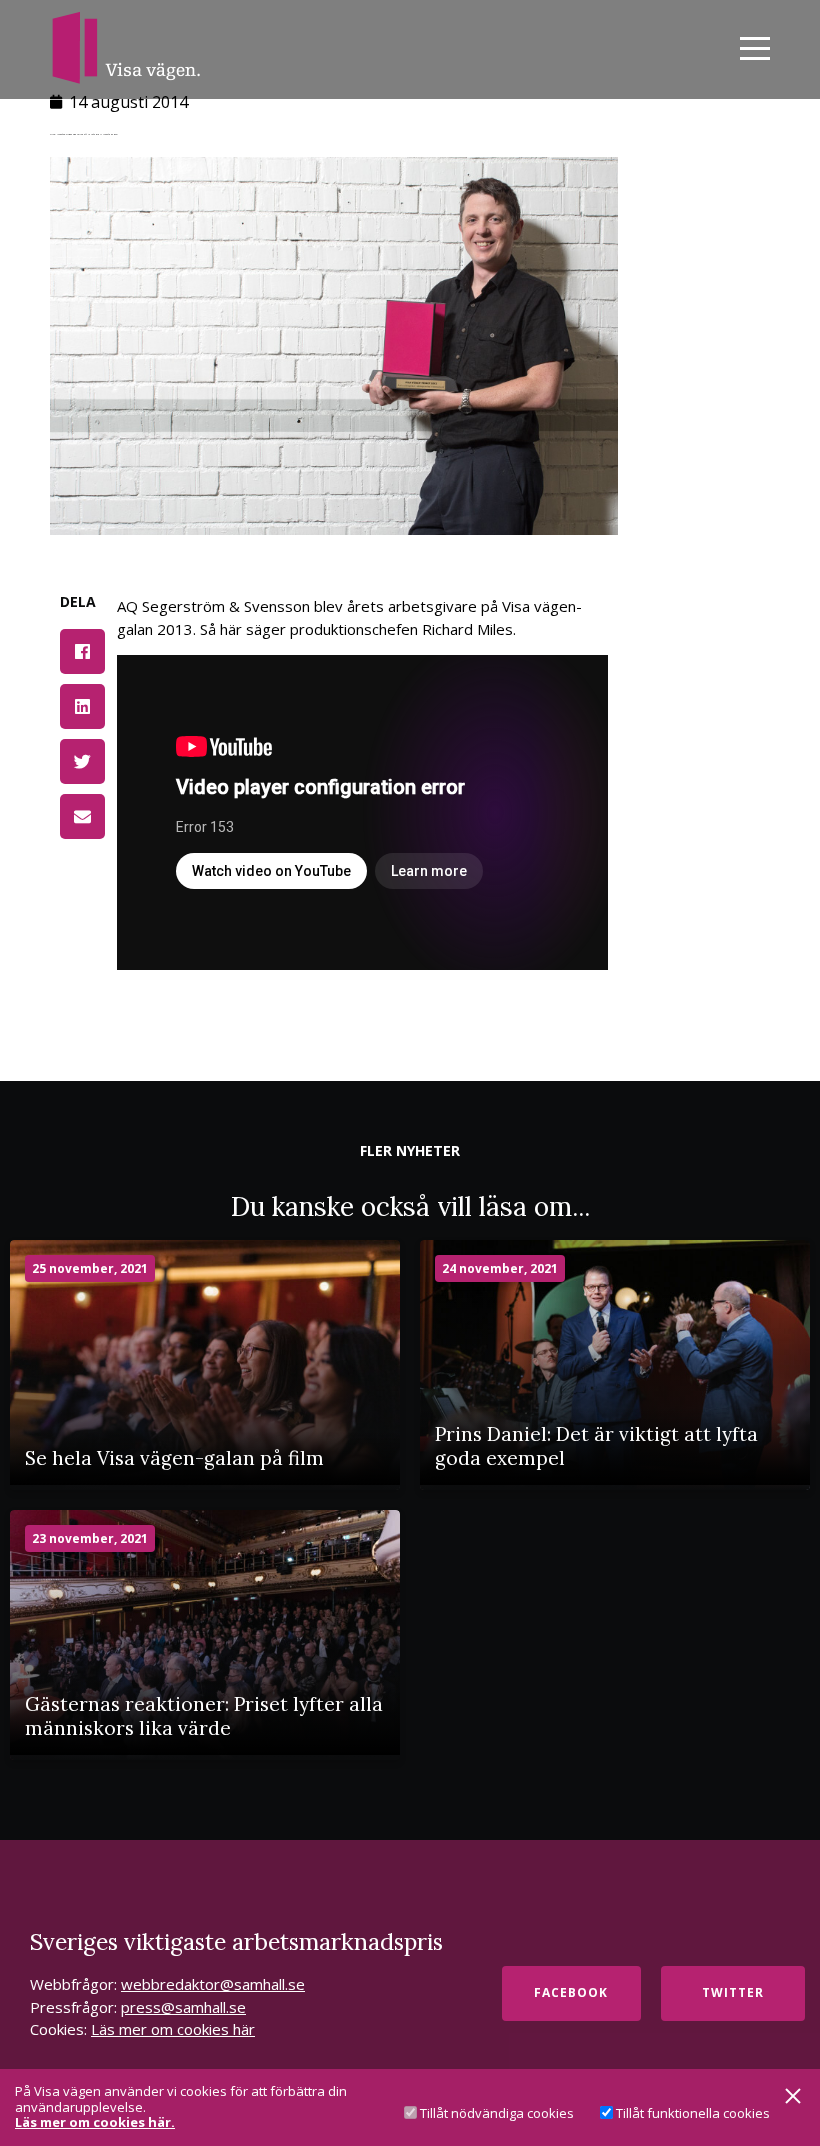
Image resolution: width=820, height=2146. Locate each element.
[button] (82, 651)
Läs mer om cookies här (173, 2029)
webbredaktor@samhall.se (213, 1984)
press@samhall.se (183, 2007)
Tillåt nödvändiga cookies (497, 2113)
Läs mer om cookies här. (95, 2123)
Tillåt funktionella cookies (693, 2113)
